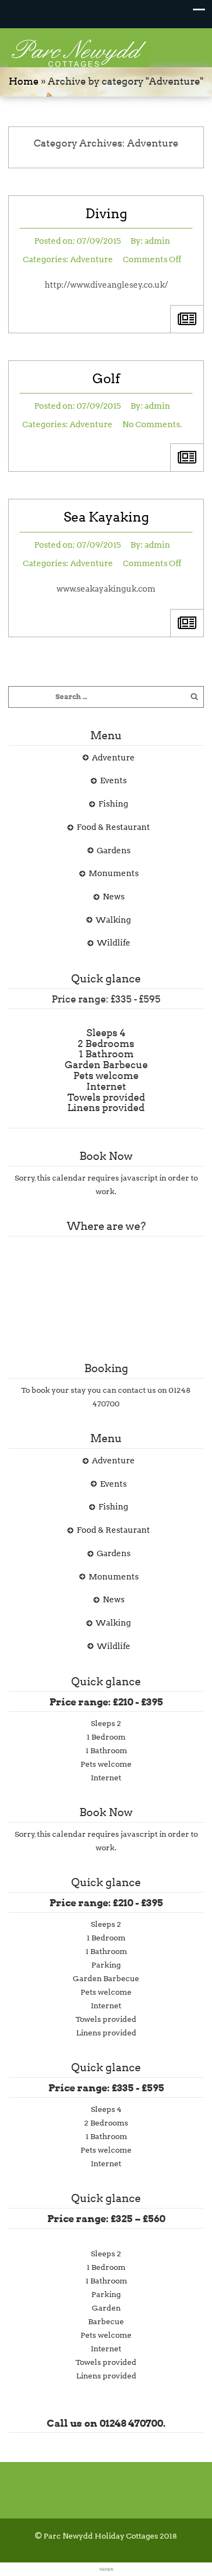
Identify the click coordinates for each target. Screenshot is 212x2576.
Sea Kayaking (106, 517)
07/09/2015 (99, 241)
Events (113, 781)
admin (157, 241)
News (114, 897)
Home (24, 81)
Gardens (114, 851)
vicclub (106, 2569)
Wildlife (114, 943)
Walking (113, 920)
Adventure (92, 259)
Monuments (114, 873)
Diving (106, 214)
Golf (106, 379)
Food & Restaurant (113, 827)
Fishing (113, 804)
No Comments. (152, 424)
